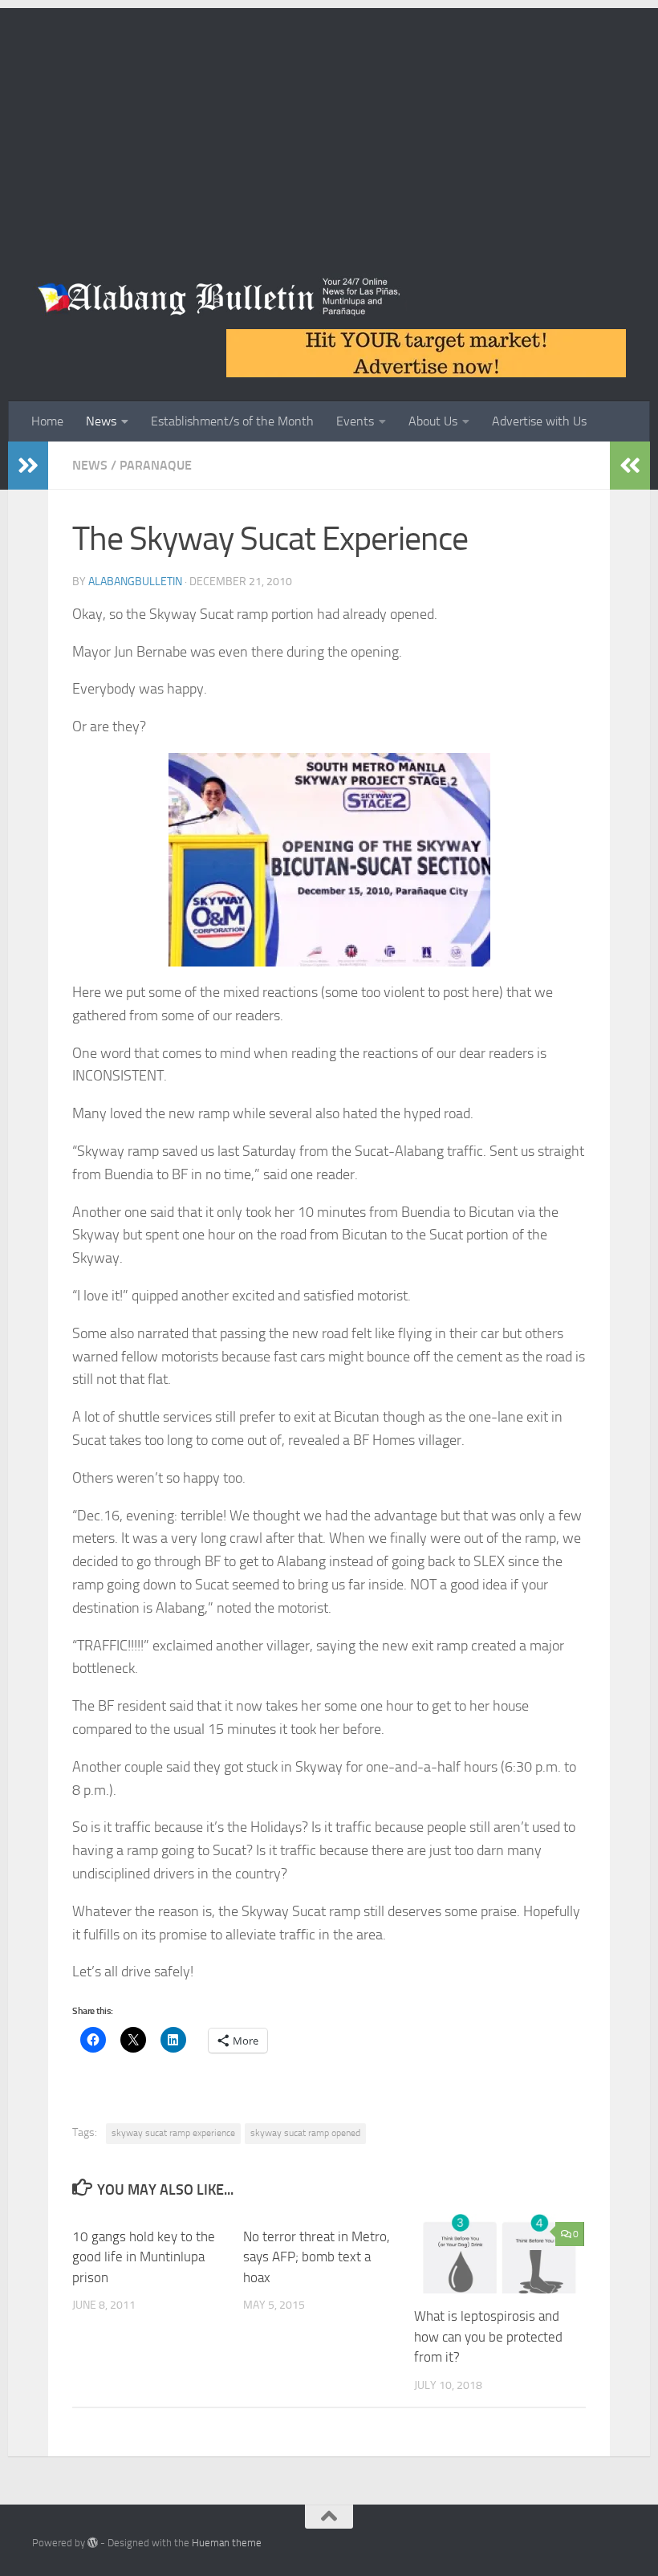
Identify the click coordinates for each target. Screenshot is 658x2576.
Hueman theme (227, 2543)
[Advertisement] (329, 120)
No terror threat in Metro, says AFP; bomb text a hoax (317, 2257)
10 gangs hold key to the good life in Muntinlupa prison (144, 2257)
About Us (433, 421)
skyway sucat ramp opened (305, 2133)
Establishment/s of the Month (232, 421)
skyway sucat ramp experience (173, 2133)
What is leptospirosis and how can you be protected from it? (488, 2336)
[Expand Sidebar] (28, 466)
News (101, 421)
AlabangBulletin (135, 582)
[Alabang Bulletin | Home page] (219, 297)
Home (47, 421)
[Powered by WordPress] (93, 2543)
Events (355, 421)
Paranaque (156, 465)
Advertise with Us (539, 421)
